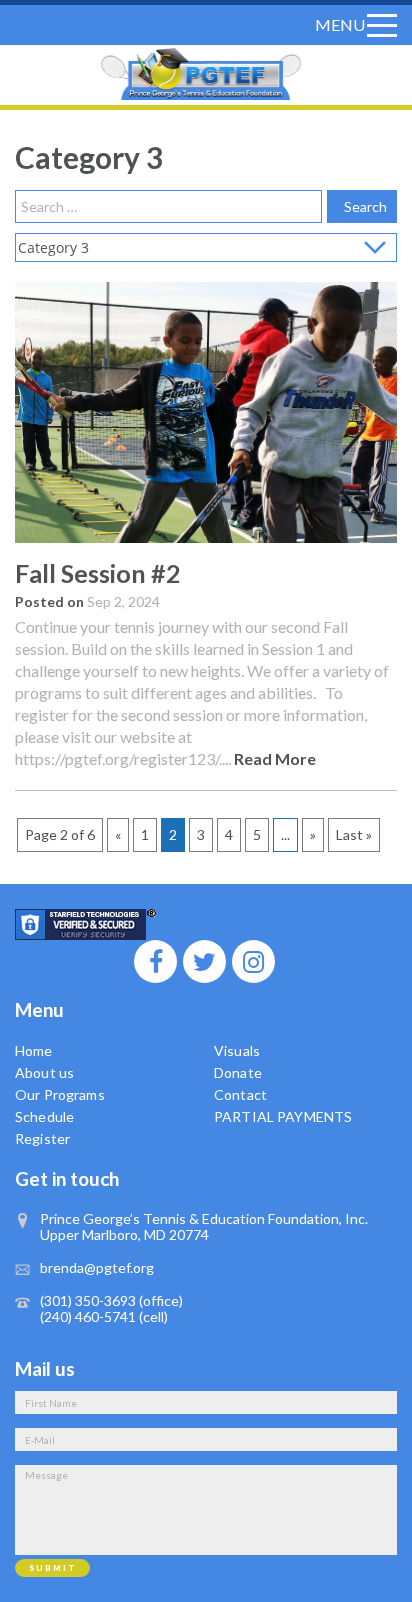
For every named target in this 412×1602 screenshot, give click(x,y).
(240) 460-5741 (88, 1316)
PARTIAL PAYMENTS (283, 1116)
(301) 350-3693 (88, 1300)
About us (44, 1072)
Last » (354, 834)
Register (42, 1138)
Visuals (237, 1050)
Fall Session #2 (98, 573)
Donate (238, 1072)
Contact (240, 1094)
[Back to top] (380, 1578)
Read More (275, 758)
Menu (340, 24)
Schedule (44, 1116)
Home (34, 1050)
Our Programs (60, 1094)
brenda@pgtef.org (97, 1267)
